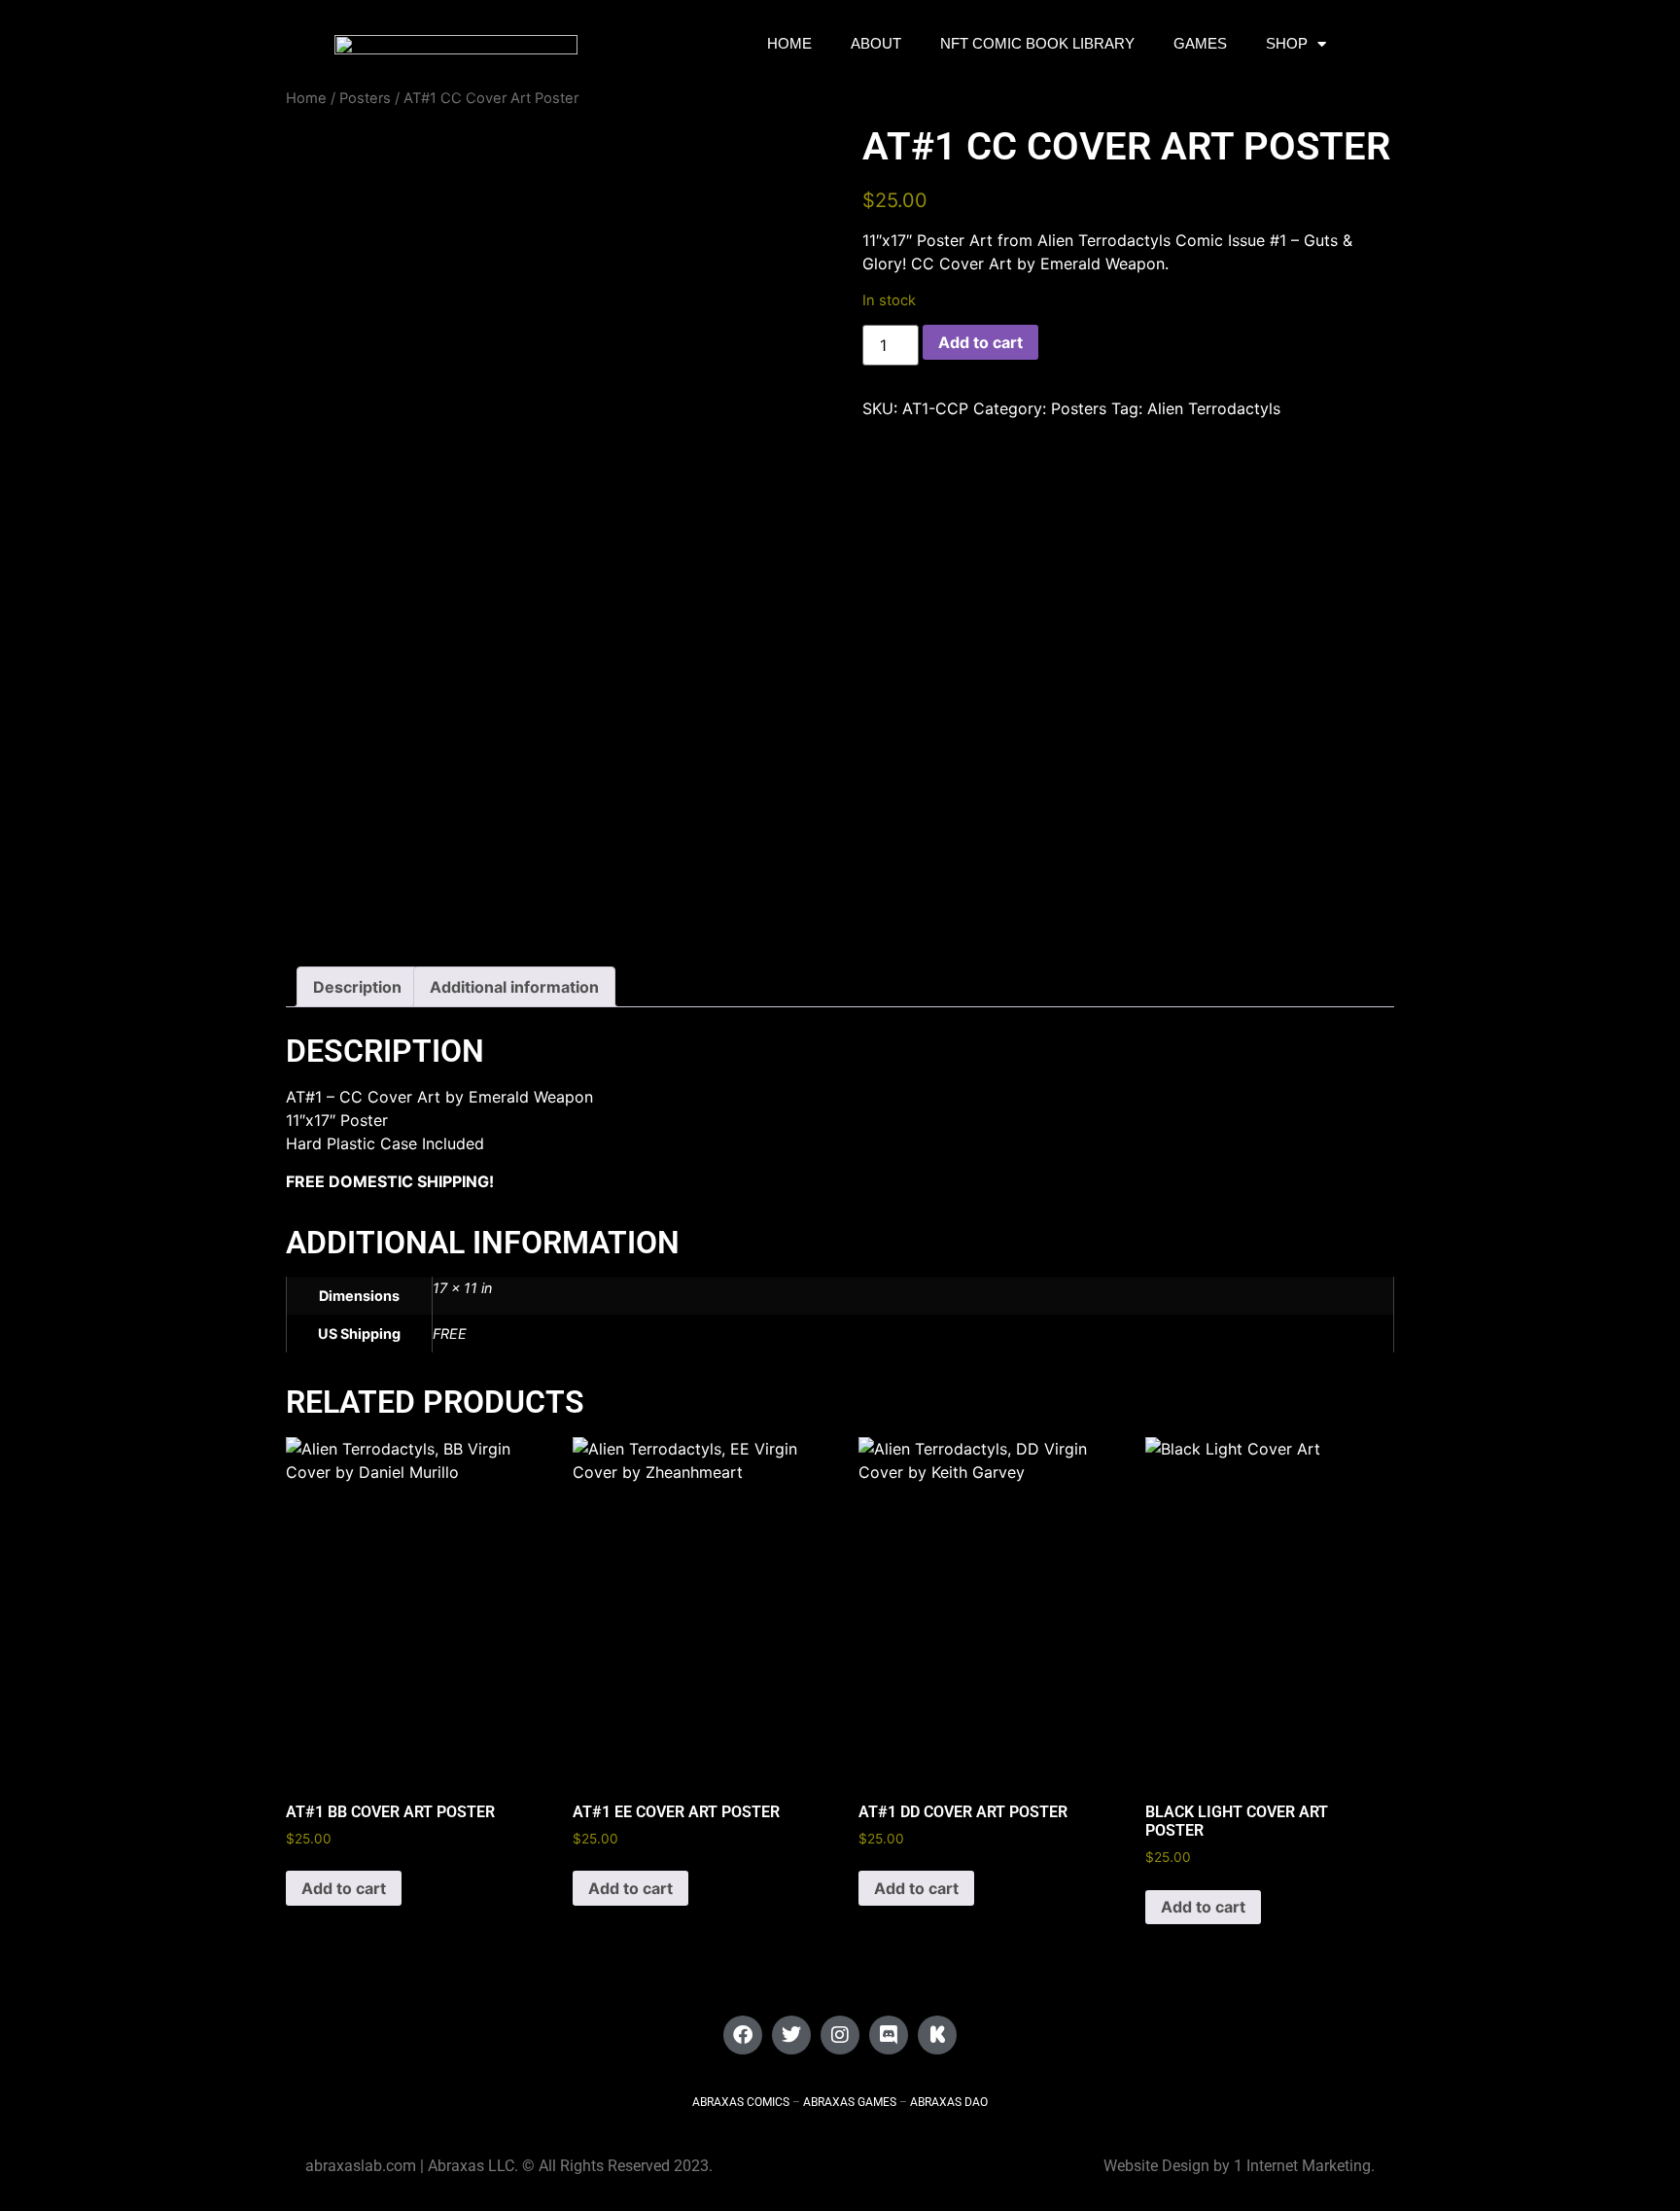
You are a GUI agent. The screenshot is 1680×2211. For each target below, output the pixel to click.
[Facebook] (743, 2035)
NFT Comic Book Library (1037, 43)
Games (1200, 43)
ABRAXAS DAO (949, 2102)
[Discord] (889, 2035)
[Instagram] (840, 2035)
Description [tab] (357, 987)
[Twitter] (791, 2035)
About (876, 43)
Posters (365, 98)
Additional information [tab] (514, 987)
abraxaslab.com (361, 2166)
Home (789, 43)
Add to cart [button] (344, 1888)
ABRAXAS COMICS (741, 2102)
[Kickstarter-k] (937, 2035)
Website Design (1156, 2166)
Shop (1287, 43)
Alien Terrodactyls (1214, 408)
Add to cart (980, 342)
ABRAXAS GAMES (850, 2102)
